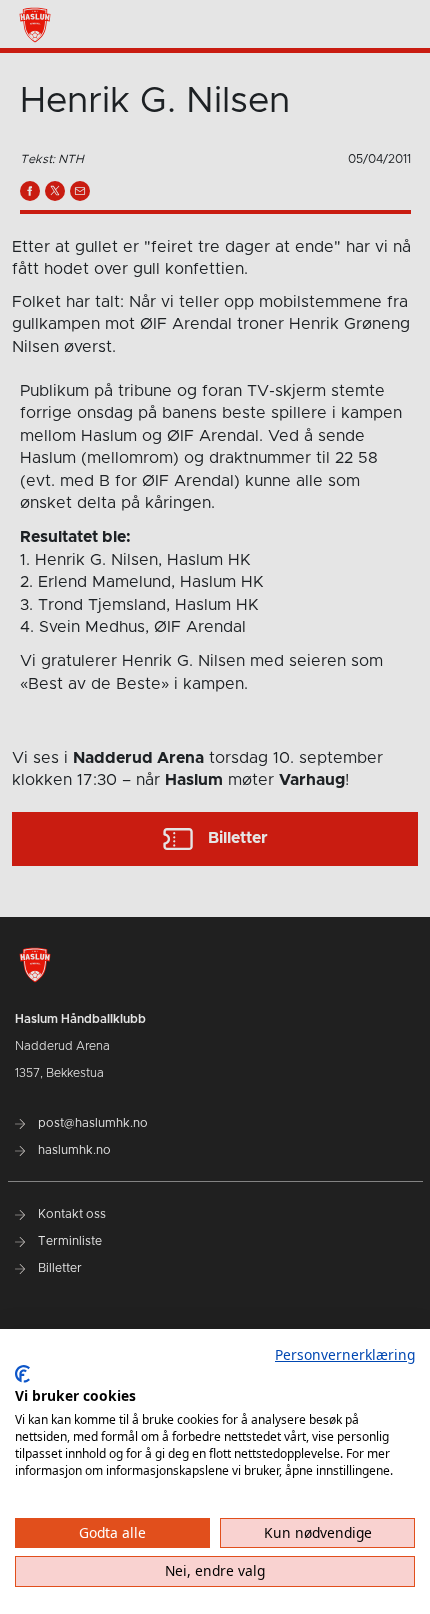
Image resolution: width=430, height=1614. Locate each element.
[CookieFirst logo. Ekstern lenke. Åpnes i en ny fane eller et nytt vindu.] (22, 1374)
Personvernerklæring (345, 1354)
